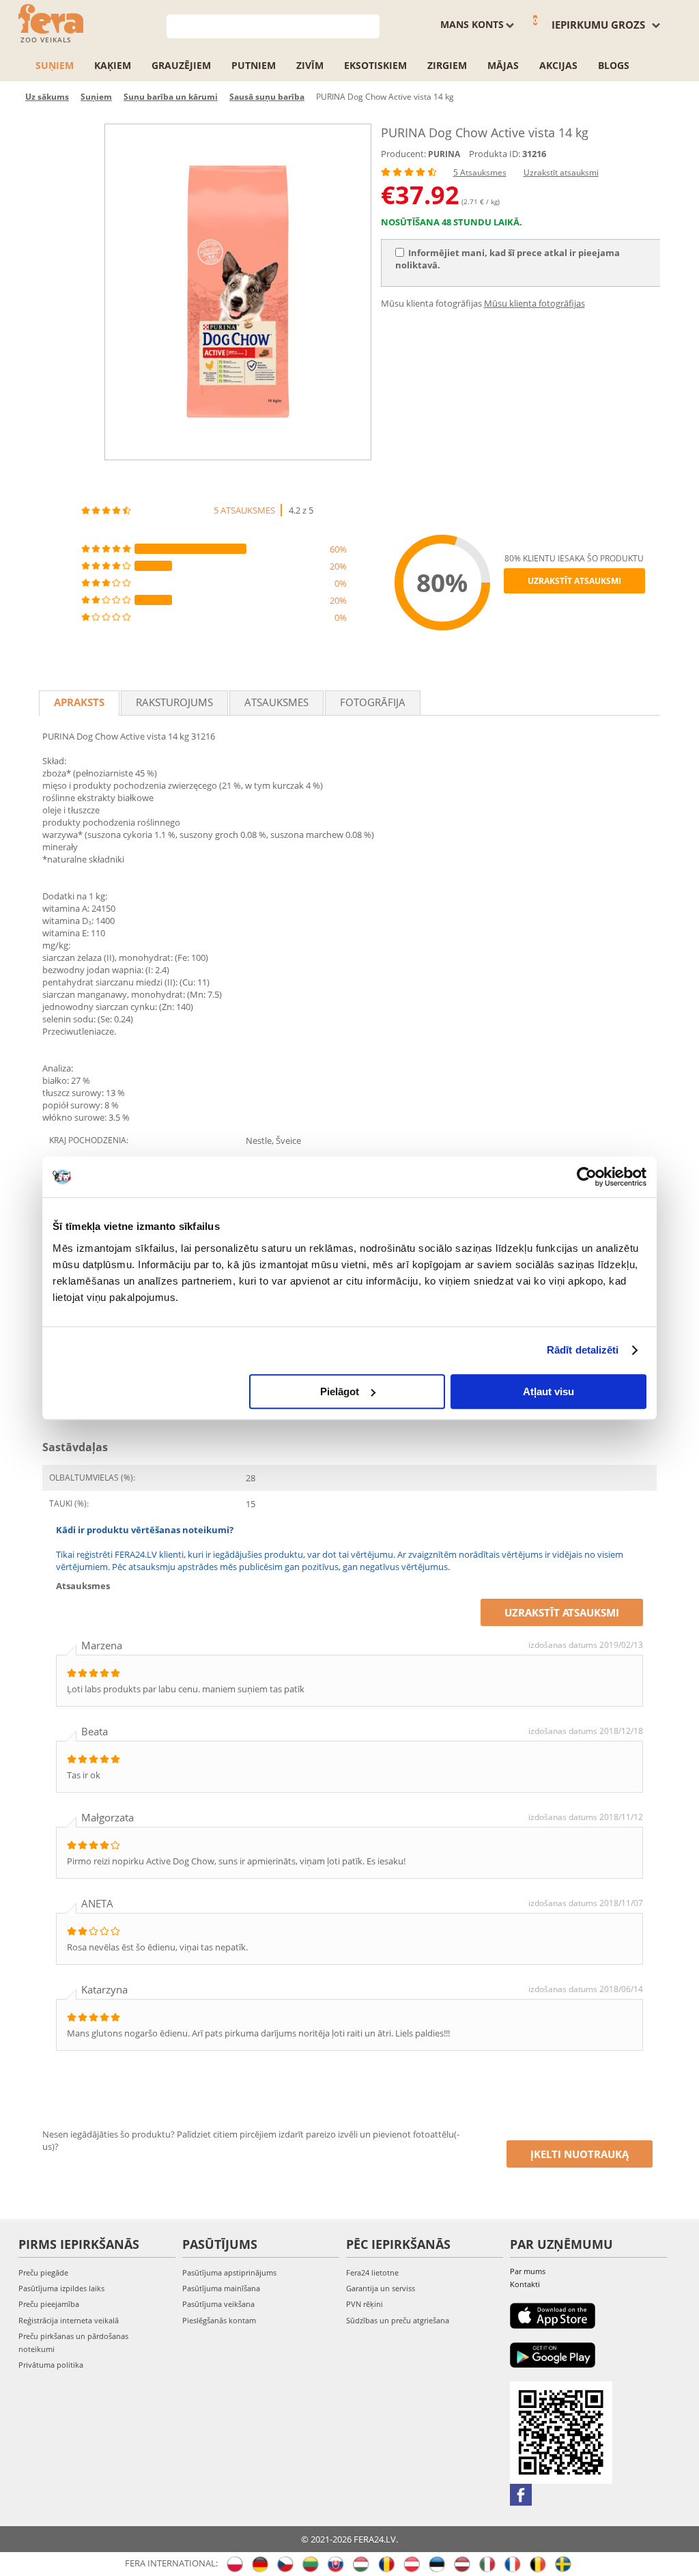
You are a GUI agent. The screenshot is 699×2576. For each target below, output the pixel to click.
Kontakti (525, 2284)
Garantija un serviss (381, 2288)
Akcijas (558, 65)
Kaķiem (113, 65)
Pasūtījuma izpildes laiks (61, 2288)
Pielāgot (340, 1391)
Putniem (254, 65)
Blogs (614, 65)
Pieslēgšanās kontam (219, 2320)
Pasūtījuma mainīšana (221, 2288)
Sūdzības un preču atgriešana (398, 2320)
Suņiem (55, 65)
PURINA (444, 154)
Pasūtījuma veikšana (218, 2304)
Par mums (528, 2271)
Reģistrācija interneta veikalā (69, 2320)
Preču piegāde (43, 2272)
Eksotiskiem (375, 65)
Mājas (503, 65)
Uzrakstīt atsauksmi (561, 172)
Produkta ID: (495, 154)
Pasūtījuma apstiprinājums (229, 2272)
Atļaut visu (548, 1391)
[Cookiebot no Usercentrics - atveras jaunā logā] (587, 1177)
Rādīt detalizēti (583, 1350)
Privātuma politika (51, 2365)
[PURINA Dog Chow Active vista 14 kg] (238, 292)
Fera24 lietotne (372, 2272)
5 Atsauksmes (480, 172)
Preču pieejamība (49, 2304)
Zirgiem (447, 65)
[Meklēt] (370, 25)
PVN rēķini (365, 2304)
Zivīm (310, 65)
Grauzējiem (181, 65)
